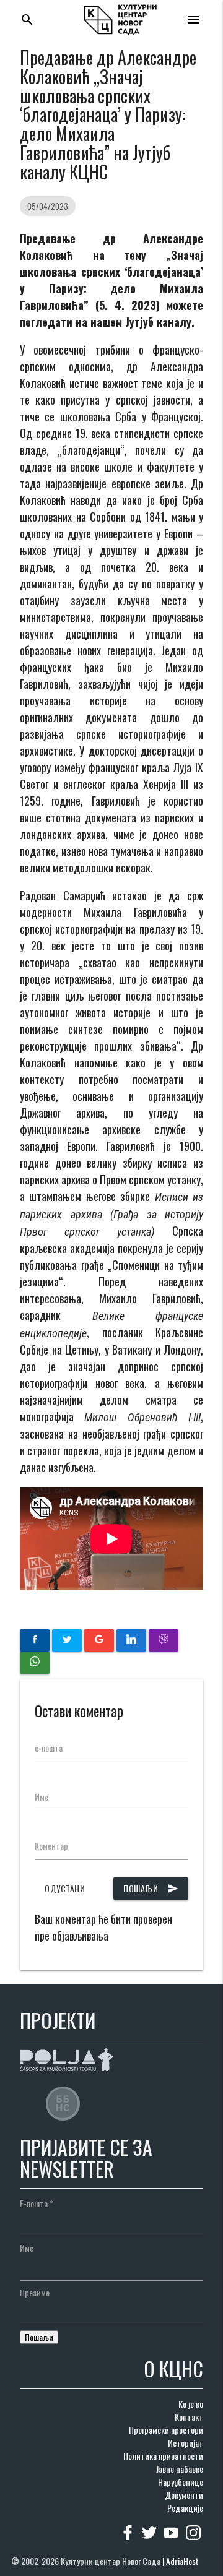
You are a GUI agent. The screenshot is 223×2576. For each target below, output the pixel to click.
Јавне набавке (180, 2469)
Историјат (186, 2443)
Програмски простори (166, 2430)
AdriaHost (182, 2561)
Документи (184, 2495)
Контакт (189, 2417)
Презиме (35, 2292)
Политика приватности (163, 2456)
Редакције (185, 2508)
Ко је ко (191, 2404)
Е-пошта (37, 2203)
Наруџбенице (181, 2482)
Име (42, 1797)
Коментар (51, 1846)
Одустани (65, 1888)
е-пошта (49, 1748)
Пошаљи (151, 1888)
